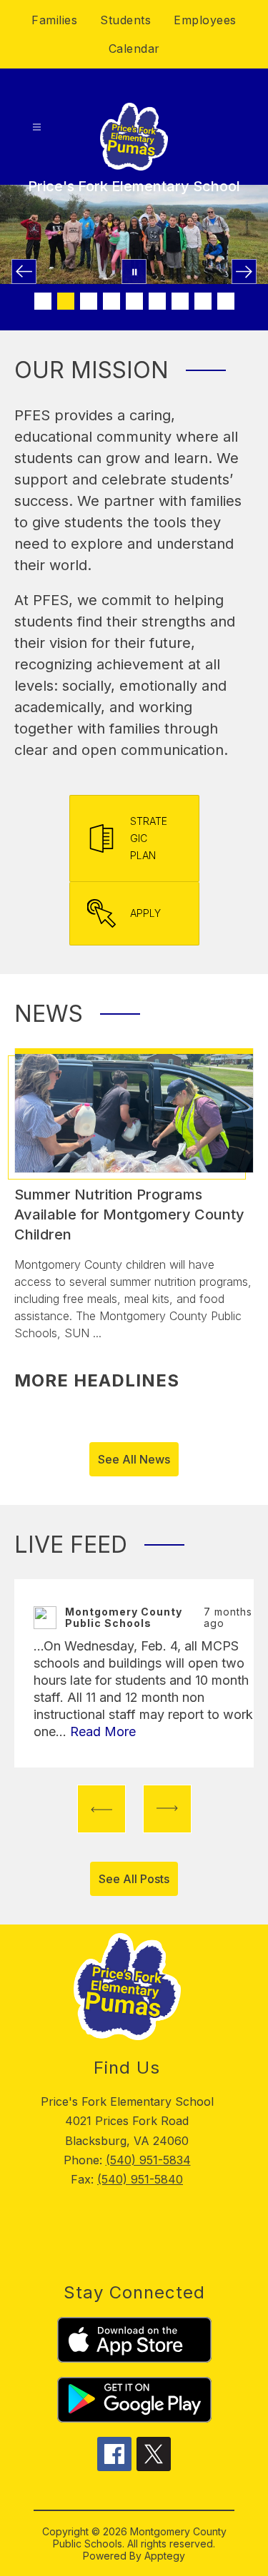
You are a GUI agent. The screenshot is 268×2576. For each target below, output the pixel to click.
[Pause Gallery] (134, 272)
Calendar (134, 49)
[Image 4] (111, 301)
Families (54, 20)
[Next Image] (244, 272)
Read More (103, 1731)
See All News (134, 1459)
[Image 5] (134, 301)
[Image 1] (43, 301)
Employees (205, 20)
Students (125, 20)
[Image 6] (157, 301)
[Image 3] (89, 301)
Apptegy (165, 2556)
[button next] (167, 1809)
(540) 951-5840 (140, 2179)
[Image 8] (203, 301)
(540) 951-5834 (148, 2160)
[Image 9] (226, 301)
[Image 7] (180, 301)
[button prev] (101, 1809)
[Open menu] (37, 127)
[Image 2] (66, 301)
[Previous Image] (24, 272)
